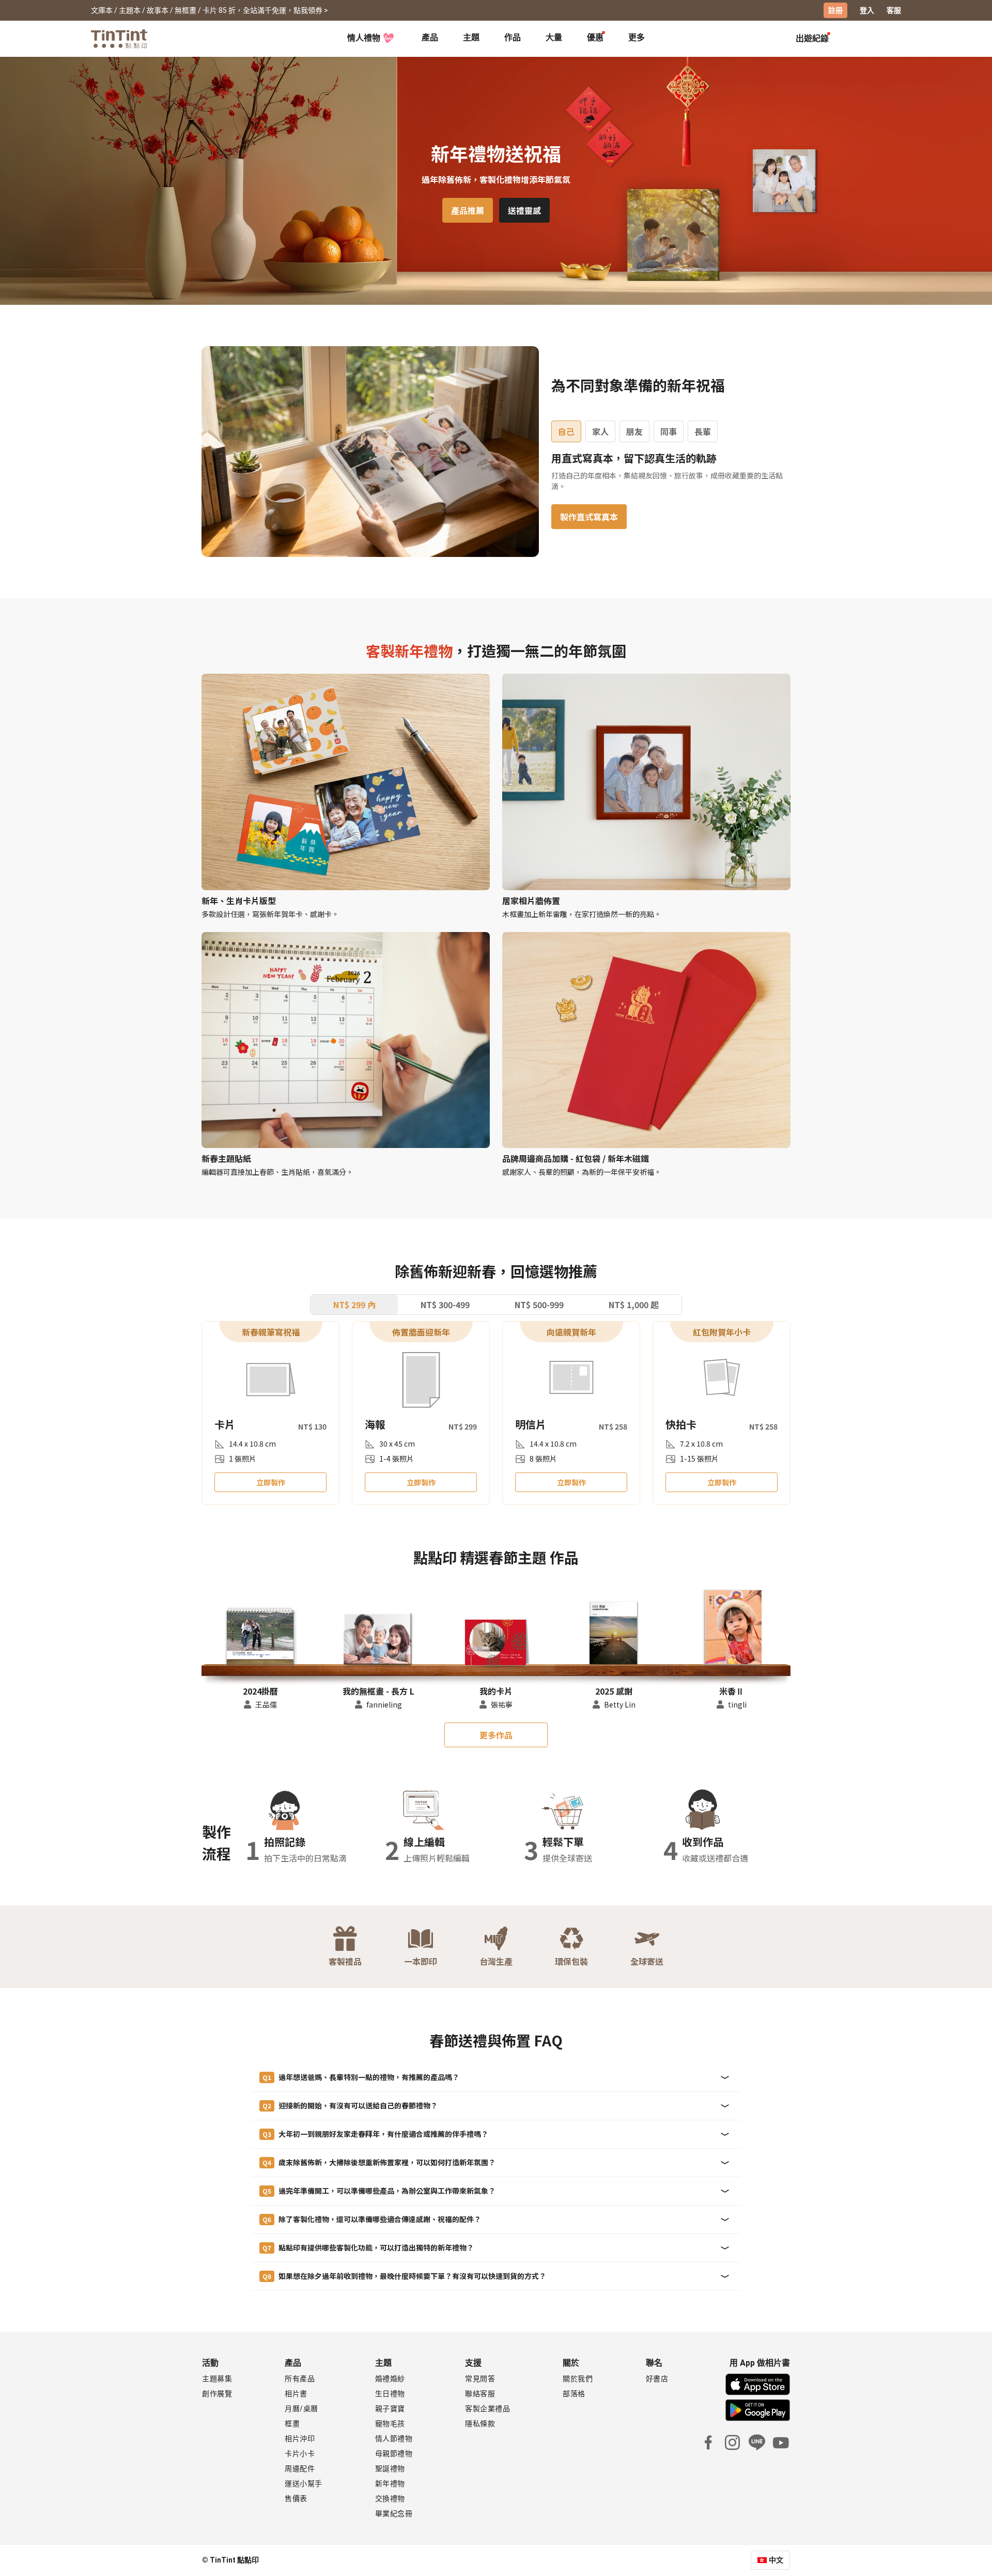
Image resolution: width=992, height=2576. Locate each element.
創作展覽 (217, 2394)
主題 (471, 37)
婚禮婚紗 (390, 2379)
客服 (894, 10)
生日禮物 (390, 2394)
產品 (430, 37)
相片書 (296, 2394)
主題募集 (217, 2379)
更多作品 (496, 1735)
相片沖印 (300, 2439)
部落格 (574, 2394)
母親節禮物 (394, 2454)
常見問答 (480, 2379)
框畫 (292, 2424)
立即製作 (271, 1482)
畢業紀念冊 (394, 2513)
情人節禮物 (394, 2439)
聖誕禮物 (390, 2469)
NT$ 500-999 (539, 1305)
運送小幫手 (304, 2484)
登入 (867, 10)
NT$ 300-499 (445, 1305)
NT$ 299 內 (354, 1305)
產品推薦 (468, 210)
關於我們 (578, 2379)
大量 (554, 37)
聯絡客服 (480, 2394)
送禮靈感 (524, 210)
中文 (776, 2560)
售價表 (296, 2499)
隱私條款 (480, 2424)
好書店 (657, 2379)
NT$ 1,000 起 (634, 1305)
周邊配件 (300, 2469)
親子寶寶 (390, 2409)
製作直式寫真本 (589, 517)
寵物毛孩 (390, 2424)
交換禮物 (390, 2499)
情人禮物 (364, 38)
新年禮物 (390, 2484)
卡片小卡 (300, 2454)
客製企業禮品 (487, 2409)
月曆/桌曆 (301, 2409)
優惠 (595, 37)
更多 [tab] (637, 37)
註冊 (835, 10)
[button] (260, 1635)
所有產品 (300, 2379)
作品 (513, 37)
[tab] (430, 39)
